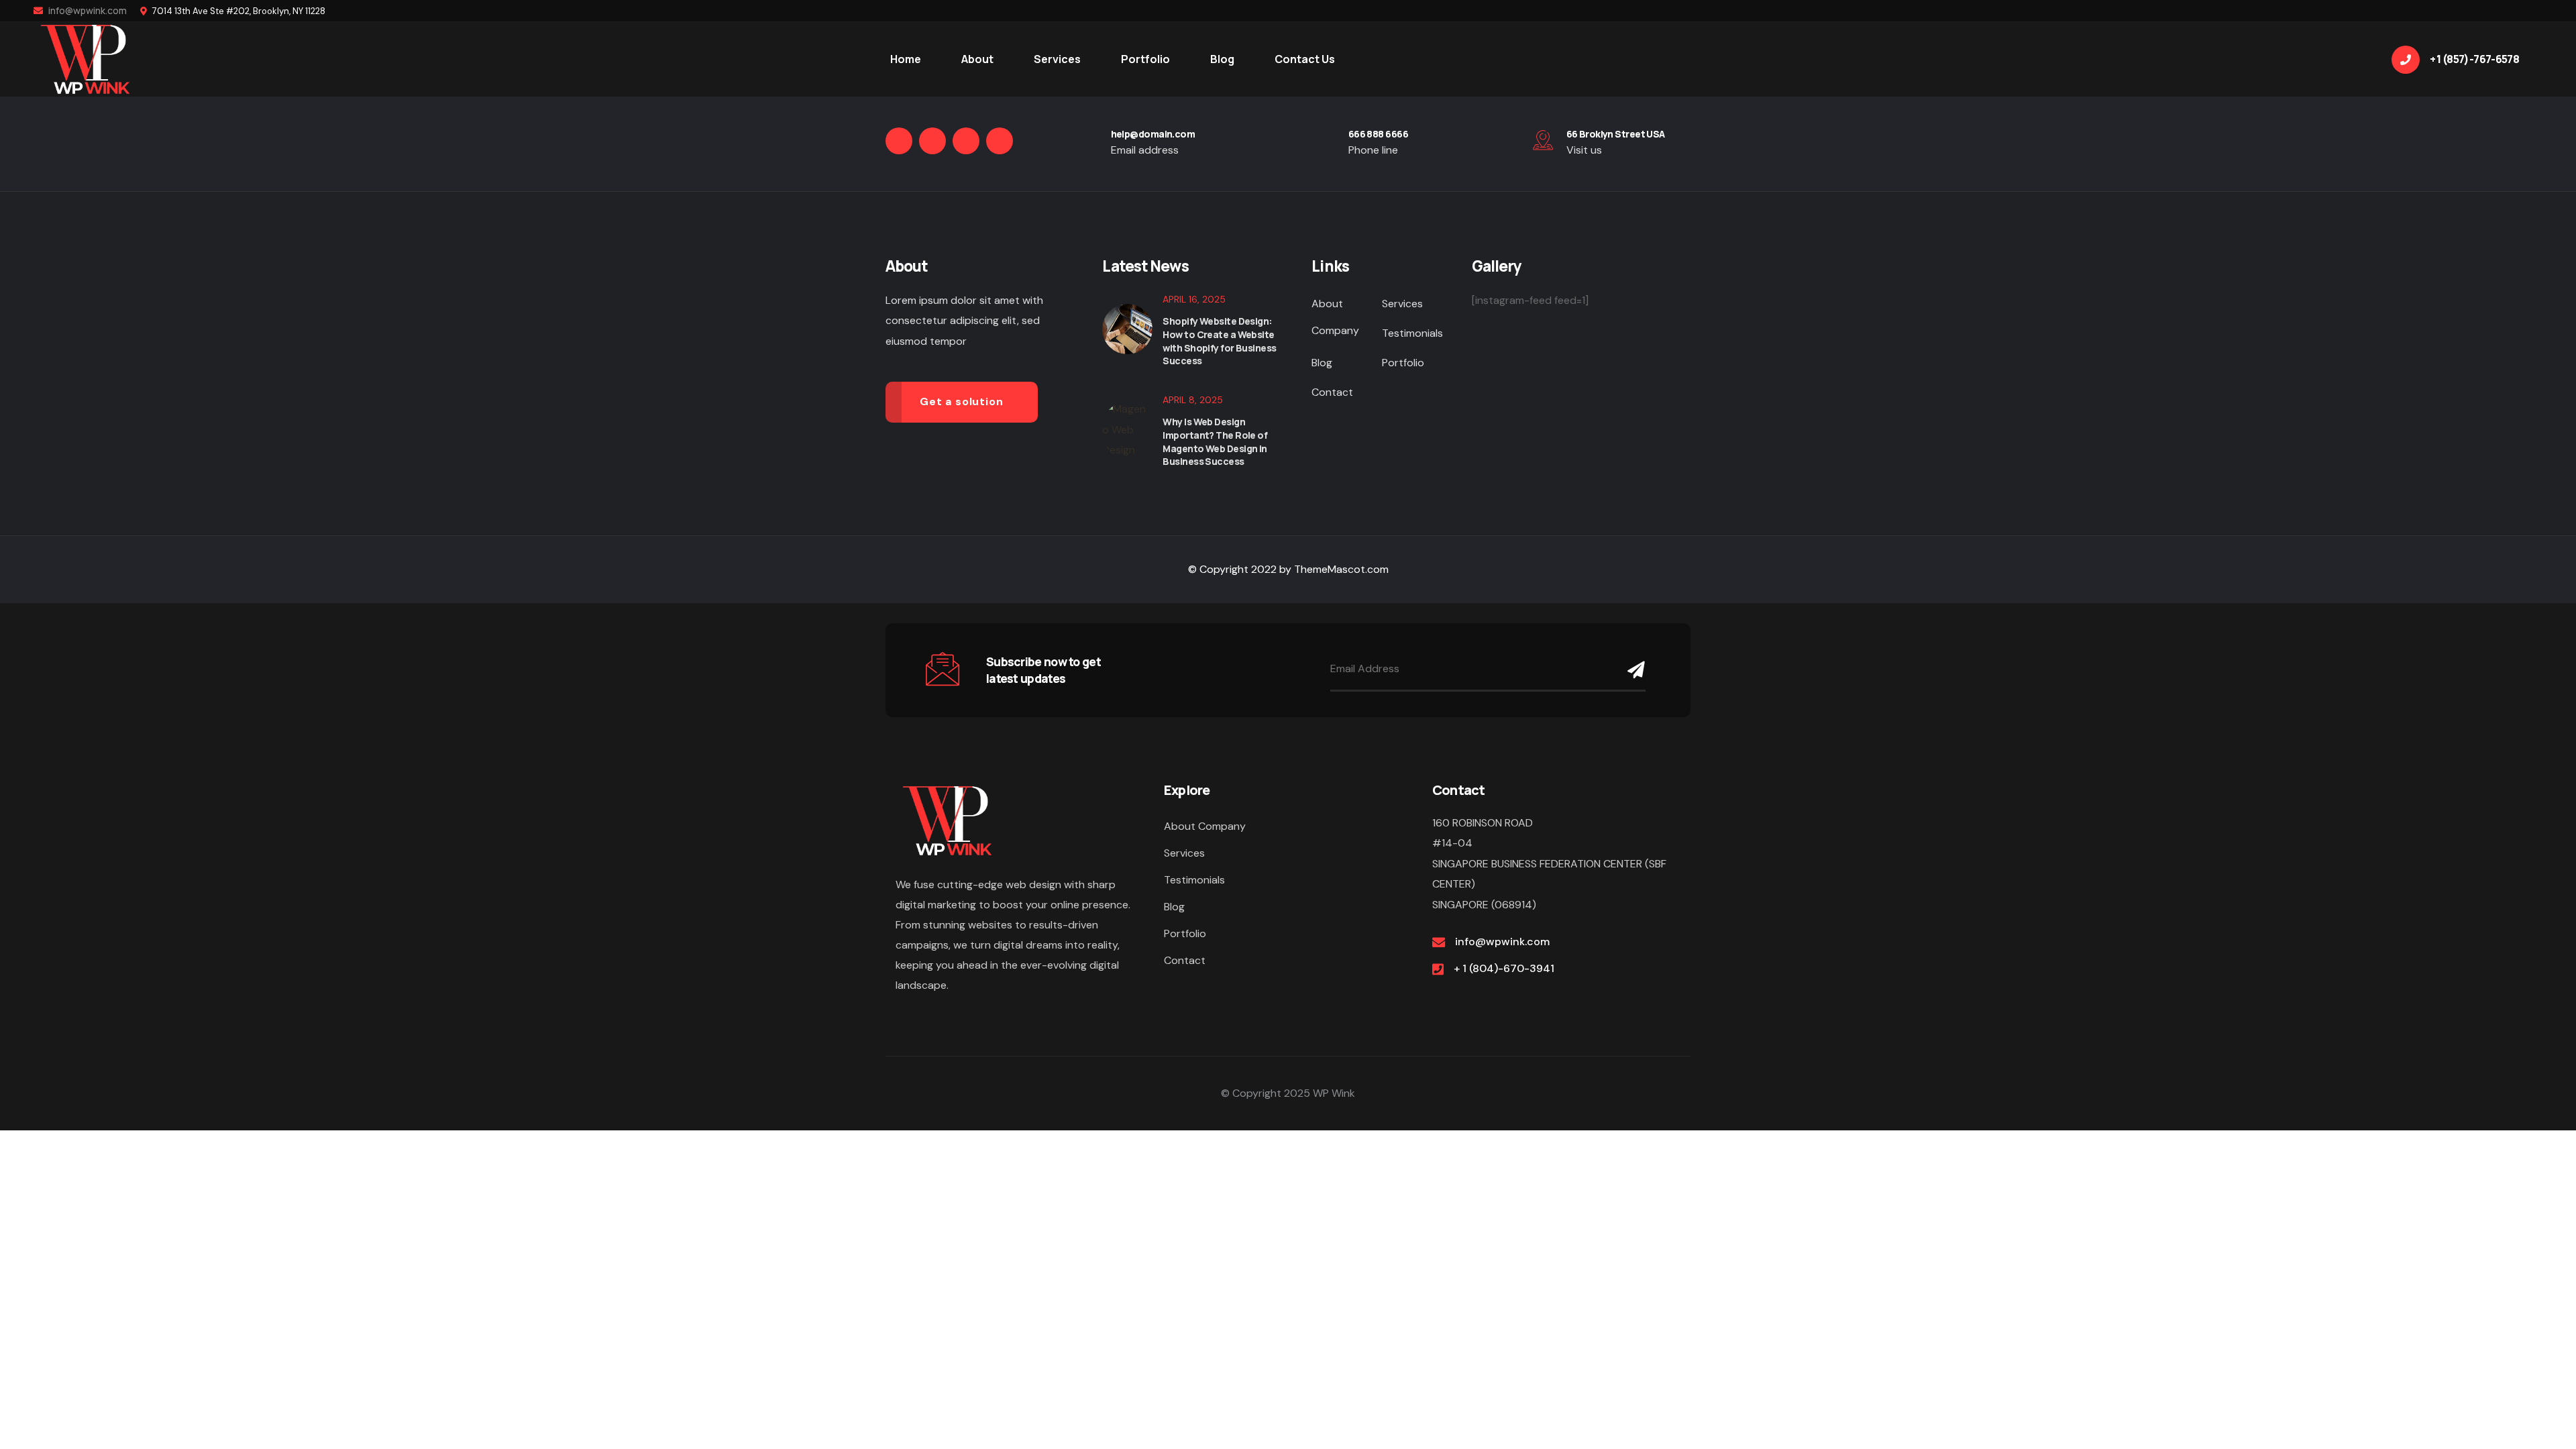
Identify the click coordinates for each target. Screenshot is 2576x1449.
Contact (1332, 392)
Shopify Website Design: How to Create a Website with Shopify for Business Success (1219, 341)
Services (1402, 304)
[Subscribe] (1633, 670)
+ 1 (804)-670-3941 (1504, 968)
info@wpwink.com (87, 10)
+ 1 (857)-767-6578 (2474, 59)
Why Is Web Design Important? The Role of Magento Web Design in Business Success (1215, 441)
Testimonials (1412, 333)
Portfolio (1403, 363)
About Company (1335, 317)
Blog (1322, 363)
